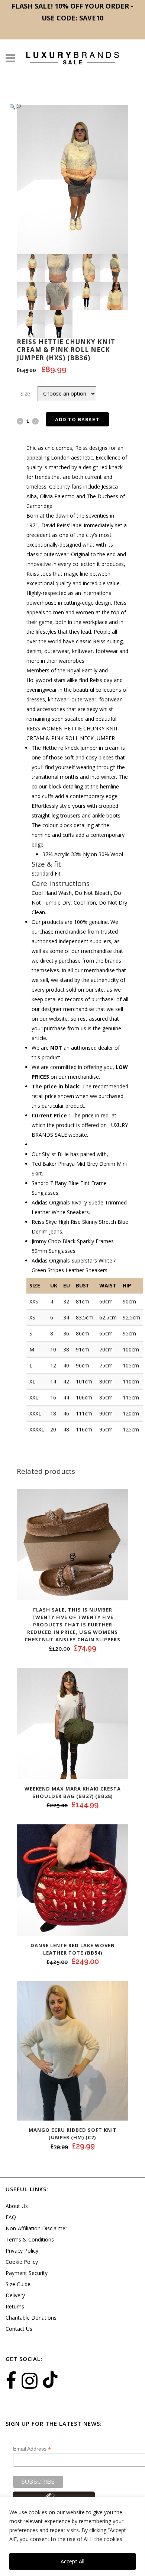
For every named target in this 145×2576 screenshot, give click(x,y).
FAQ (11, 2217)
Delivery (15, 2295)
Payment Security (27, 2273)
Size (25, 393)
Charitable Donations (31, 2318)
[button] (65, 107)
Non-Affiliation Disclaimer (36, 2228)
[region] (72, 2536)
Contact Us (19, 2329)
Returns (15, 2306)
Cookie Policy (22, 2262)
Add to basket (77, 420)
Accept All (72, 2561)
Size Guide (18, 2284)
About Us (17, 2206)
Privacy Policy (22, 2251)
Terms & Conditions (30, 2239)
